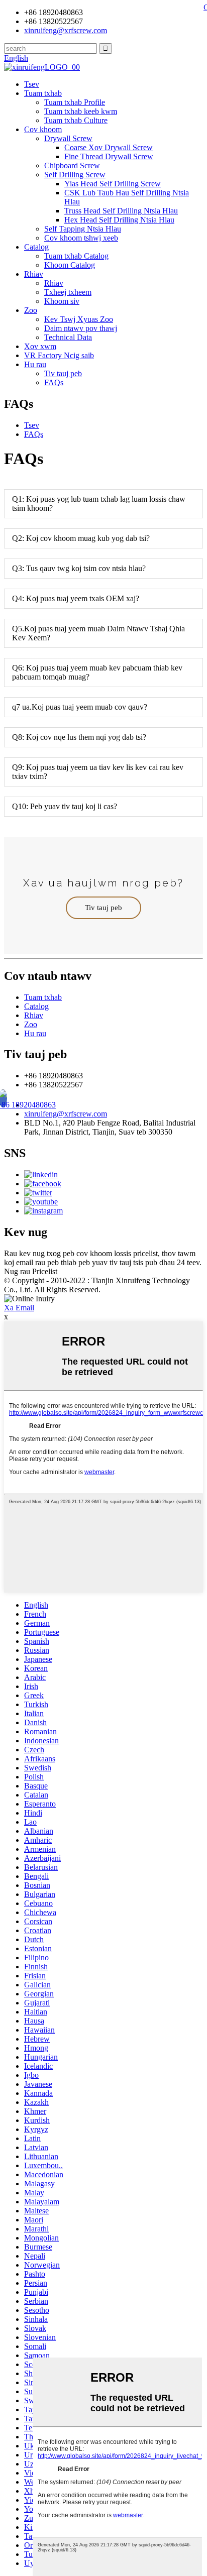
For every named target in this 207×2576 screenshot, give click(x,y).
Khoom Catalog (70, 265)
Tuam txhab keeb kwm (81, 111)
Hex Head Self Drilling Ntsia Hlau (119, 220)
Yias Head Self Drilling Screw (113, 184)
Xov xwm (40, 346)
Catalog (36, 247)
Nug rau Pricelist (31, 1271)
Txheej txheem (68, 292)
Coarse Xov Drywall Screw (109, 147)
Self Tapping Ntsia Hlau (83, 229)
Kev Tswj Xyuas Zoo (79, 319)
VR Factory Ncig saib (59, 355)
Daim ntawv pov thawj (81, 328)
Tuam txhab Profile (75, 102)
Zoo (31, 310)
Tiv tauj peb (63, 373)
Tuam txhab (43, 93)
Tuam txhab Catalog (76, 256)
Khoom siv (62, 301)
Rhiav (34, 274)
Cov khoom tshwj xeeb (81, 238)
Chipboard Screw (72, 165)
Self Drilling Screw (75, 175)
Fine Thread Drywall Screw (109, 156)
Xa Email (19, 1308)
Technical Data (68, 337)
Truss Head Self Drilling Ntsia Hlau (121, 211)
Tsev (32, 84)
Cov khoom (43, 129)
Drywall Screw (68, 138)
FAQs (54, 382)
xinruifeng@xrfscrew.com (66, 1114)
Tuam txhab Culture (76, 120)
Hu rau (35, 364)
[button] (103, 908)
